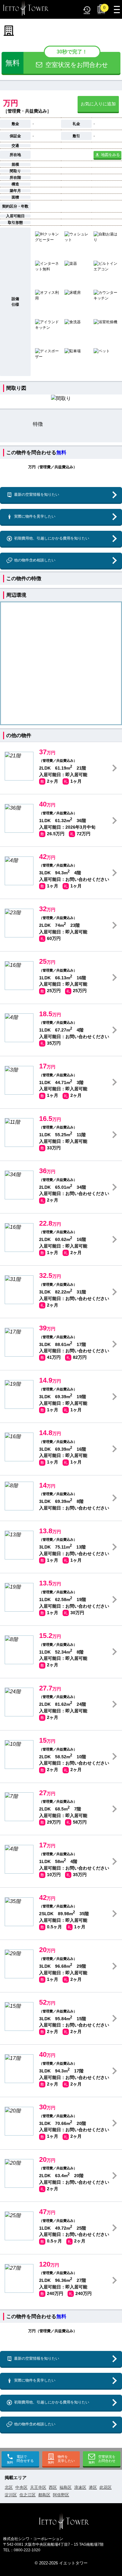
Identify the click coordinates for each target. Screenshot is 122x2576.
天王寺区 (38, 2487)
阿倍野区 (61, 2495)
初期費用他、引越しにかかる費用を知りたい (52, 538)
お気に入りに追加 (98, 104)
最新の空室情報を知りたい (37, 495)
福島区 (66, 2487)
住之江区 (28, 2495)
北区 (9, 2487)
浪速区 (80, 2487)
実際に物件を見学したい (35, 516)
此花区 (106, 2487)
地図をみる (110, 155)
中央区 (21, 2487)
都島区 (44, 2495)
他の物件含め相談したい (35, 560)
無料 (61, 452)
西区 (53, 2487)
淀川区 (11, 2495)
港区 (93, 2487)
